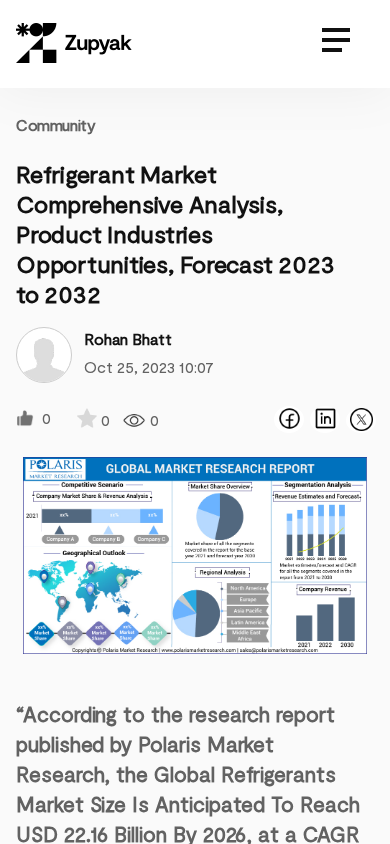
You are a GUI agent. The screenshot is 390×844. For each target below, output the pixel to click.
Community (55, 124)
